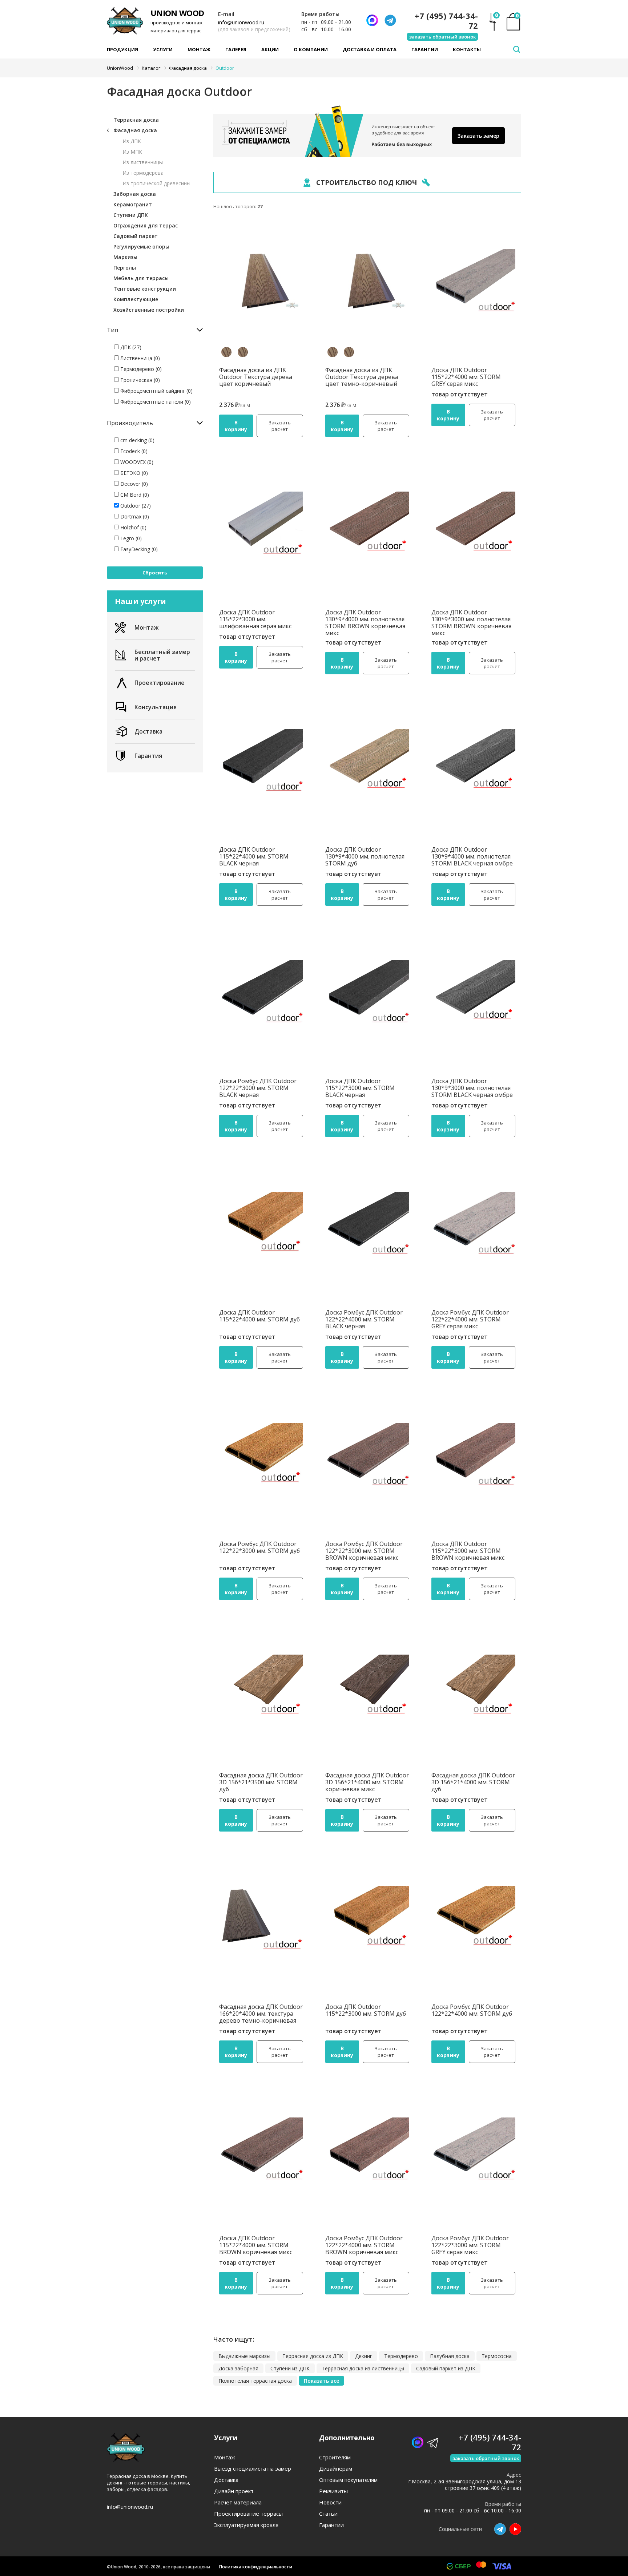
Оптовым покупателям (348, 2480)
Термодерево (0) (140, 369)
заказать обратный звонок (442, 37)
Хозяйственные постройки (149, 310)
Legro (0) (130, 538)
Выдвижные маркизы (244, 2356)
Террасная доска (136, 120)
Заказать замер (478, 136)
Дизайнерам (336, 2469)
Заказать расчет (280, 426)
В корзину (236, 426)
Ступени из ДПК (290, 2368)
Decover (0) (133, 484)
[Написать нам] (372, 20)
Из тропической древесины (156, 183)
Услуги (163, 49)
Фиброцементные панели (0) (155, 402)
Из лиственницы (143, 162)
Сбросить (155, 573)
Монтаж (199, 49)
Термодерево (401, 2356)
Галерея (236, 49)
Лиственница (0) (139, 358)
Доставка (148, 731)
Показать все (321, 2381)
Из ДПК (132, 141)
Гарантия (148, 756)
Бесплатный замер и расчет (162, 655)
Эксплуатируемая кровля (246, 2525)
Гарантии (425, 49)
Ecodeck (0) (133, 451)
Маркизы (125, 257)
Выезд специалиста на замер (253, 2469)
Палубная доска (450, 2356)
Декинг (364, 2356)
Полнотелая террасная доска (255, 2381)
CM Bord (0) (134, 495)
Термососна (497, 2356)
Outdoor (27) (135, 506)
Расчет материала (238, 2502)
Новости (330, 2502)
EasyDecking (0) (138, 549)
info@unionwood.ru (241, 22)
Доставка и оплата (370, 49)
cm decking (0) (137, 440)
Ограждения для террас (146, 225)
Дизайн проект (234, 2491)
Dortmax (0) (134, 516)
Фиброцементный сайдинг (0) (156, 391)
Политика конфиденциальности (256, 2567)
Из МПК (132, 152)
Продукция (122, 49)
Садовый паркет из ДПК (446, 2368)
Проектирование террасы (248, 2514)
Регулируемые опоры (141, 247)
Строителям (335, 2457)
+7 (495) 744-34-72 (446, 21)
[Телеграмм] (390, 20)
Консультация (156, 707)
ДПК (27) (130, 347)
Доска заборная (238, 2368)
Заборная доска (135, 194)
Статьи (328, 2514)
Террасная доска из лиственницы (363, 2368)
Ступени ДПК (131, 215)
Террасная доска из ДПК (313, 2356)
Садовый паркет (136, 236)
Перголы (125, 268)
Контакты (467, 49)
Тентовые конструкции (145, 289)
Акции (270, 49)
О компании (311, 49)
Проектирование (160, 683)
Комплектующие (136, 299)
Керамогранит (133, 204)
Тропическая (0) (139, 380)
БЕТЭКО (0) (133, 473)
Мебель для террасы (141, 278)
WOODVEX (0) (136, 462)
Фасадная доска (135, 130)
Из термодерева (143, 173)
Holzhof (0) (133, 527)
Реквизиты (333, 2491)
